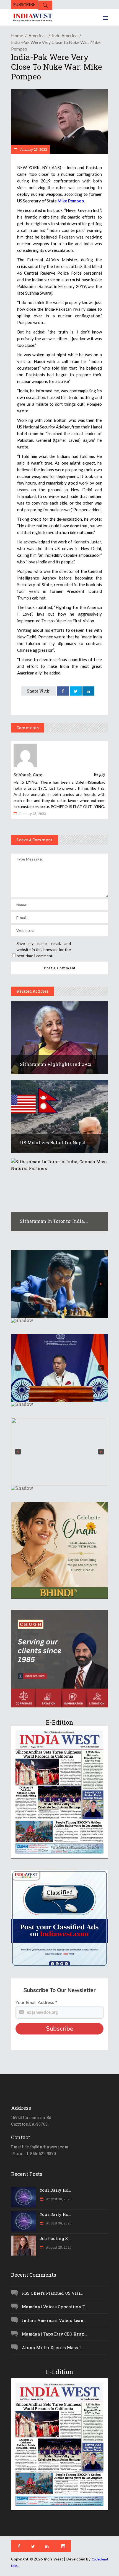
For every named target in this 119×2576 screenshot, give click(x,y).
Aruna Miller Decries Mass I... (53, 2347)
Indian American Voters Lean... (54, 2320)
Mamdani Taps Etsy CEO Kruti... (55, 2334)
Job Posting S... (55, 2238)
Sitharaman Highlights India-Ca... (57, 1064)
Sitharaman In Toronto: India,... (54, 1221)
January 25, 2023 (33, 149)
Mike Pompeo (71, 201)
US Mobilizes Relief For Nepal (53, 1142)
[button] (59, 1284)
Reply (99, 774)
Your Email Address (36, 2003)
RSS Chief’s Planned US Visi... (52, 2293)
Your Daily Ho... (55, 2190)
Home (17, 35)
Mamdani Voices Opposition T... (55, 2307)
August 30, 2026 (58, 2199)
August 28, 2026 (58, 2247)
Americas (37, 35)
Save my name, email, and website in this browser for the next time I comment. (44, 950)
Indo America (65, 35)
